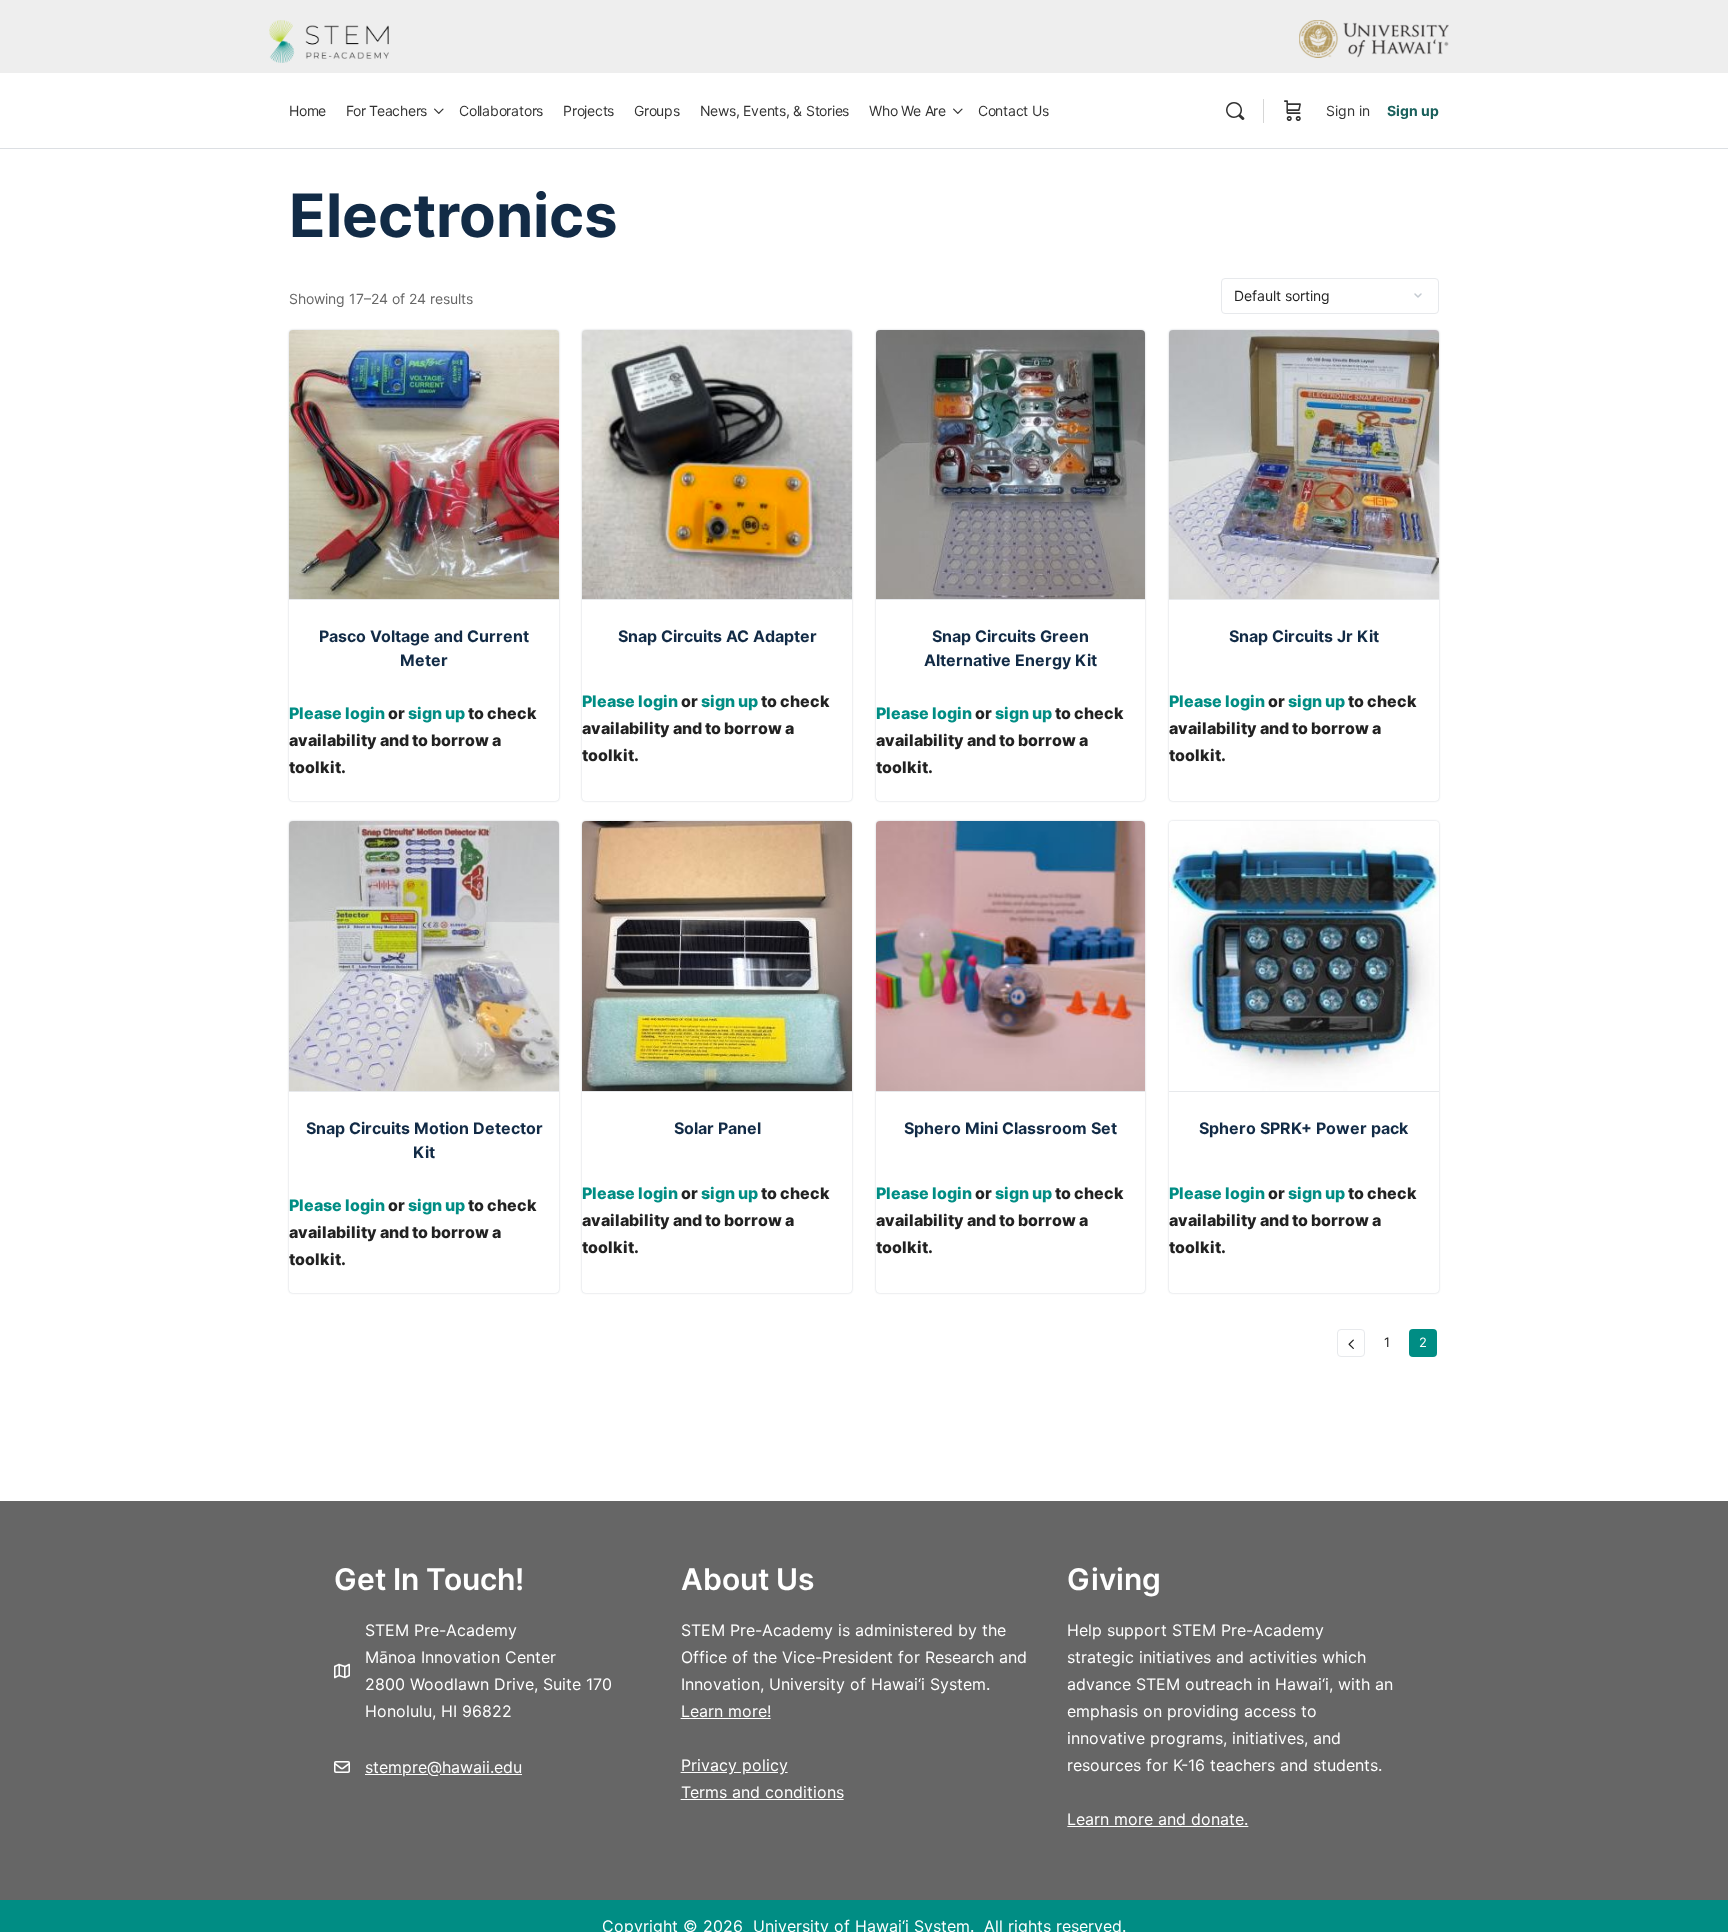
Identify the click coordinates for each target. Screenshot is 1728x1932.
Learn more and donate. (1157, 1819)
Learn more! (726, 1711)
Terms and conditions (762, 1792)
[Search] (1235, 111)
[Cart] (1293, 111)
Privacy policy (734, 1765)
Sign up (1413, 110)
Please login (337, 713)
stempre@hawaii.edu (443, 1767)
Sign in (1348, 110)
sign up (436, 713)
